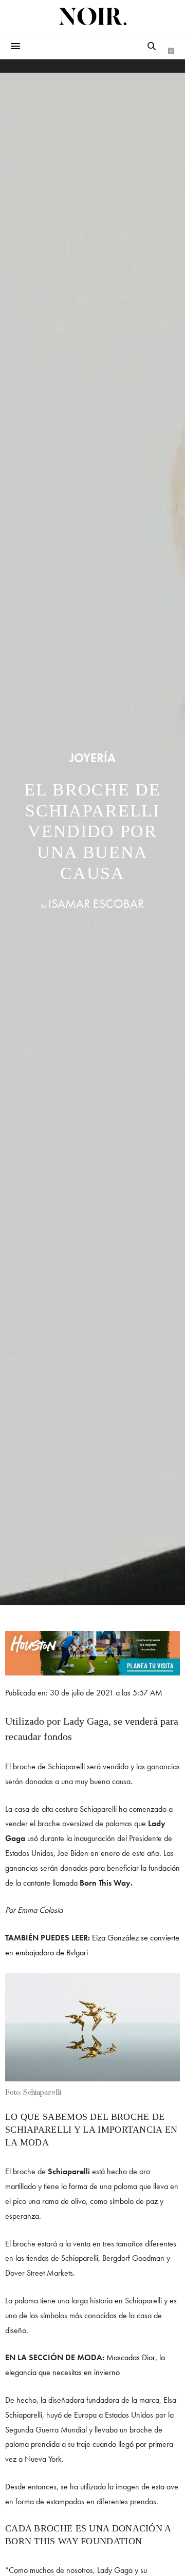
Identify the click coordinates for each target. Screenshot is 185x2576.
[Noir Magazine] (92, 16)
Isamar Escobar (96, 903)
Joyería (92, 758)
